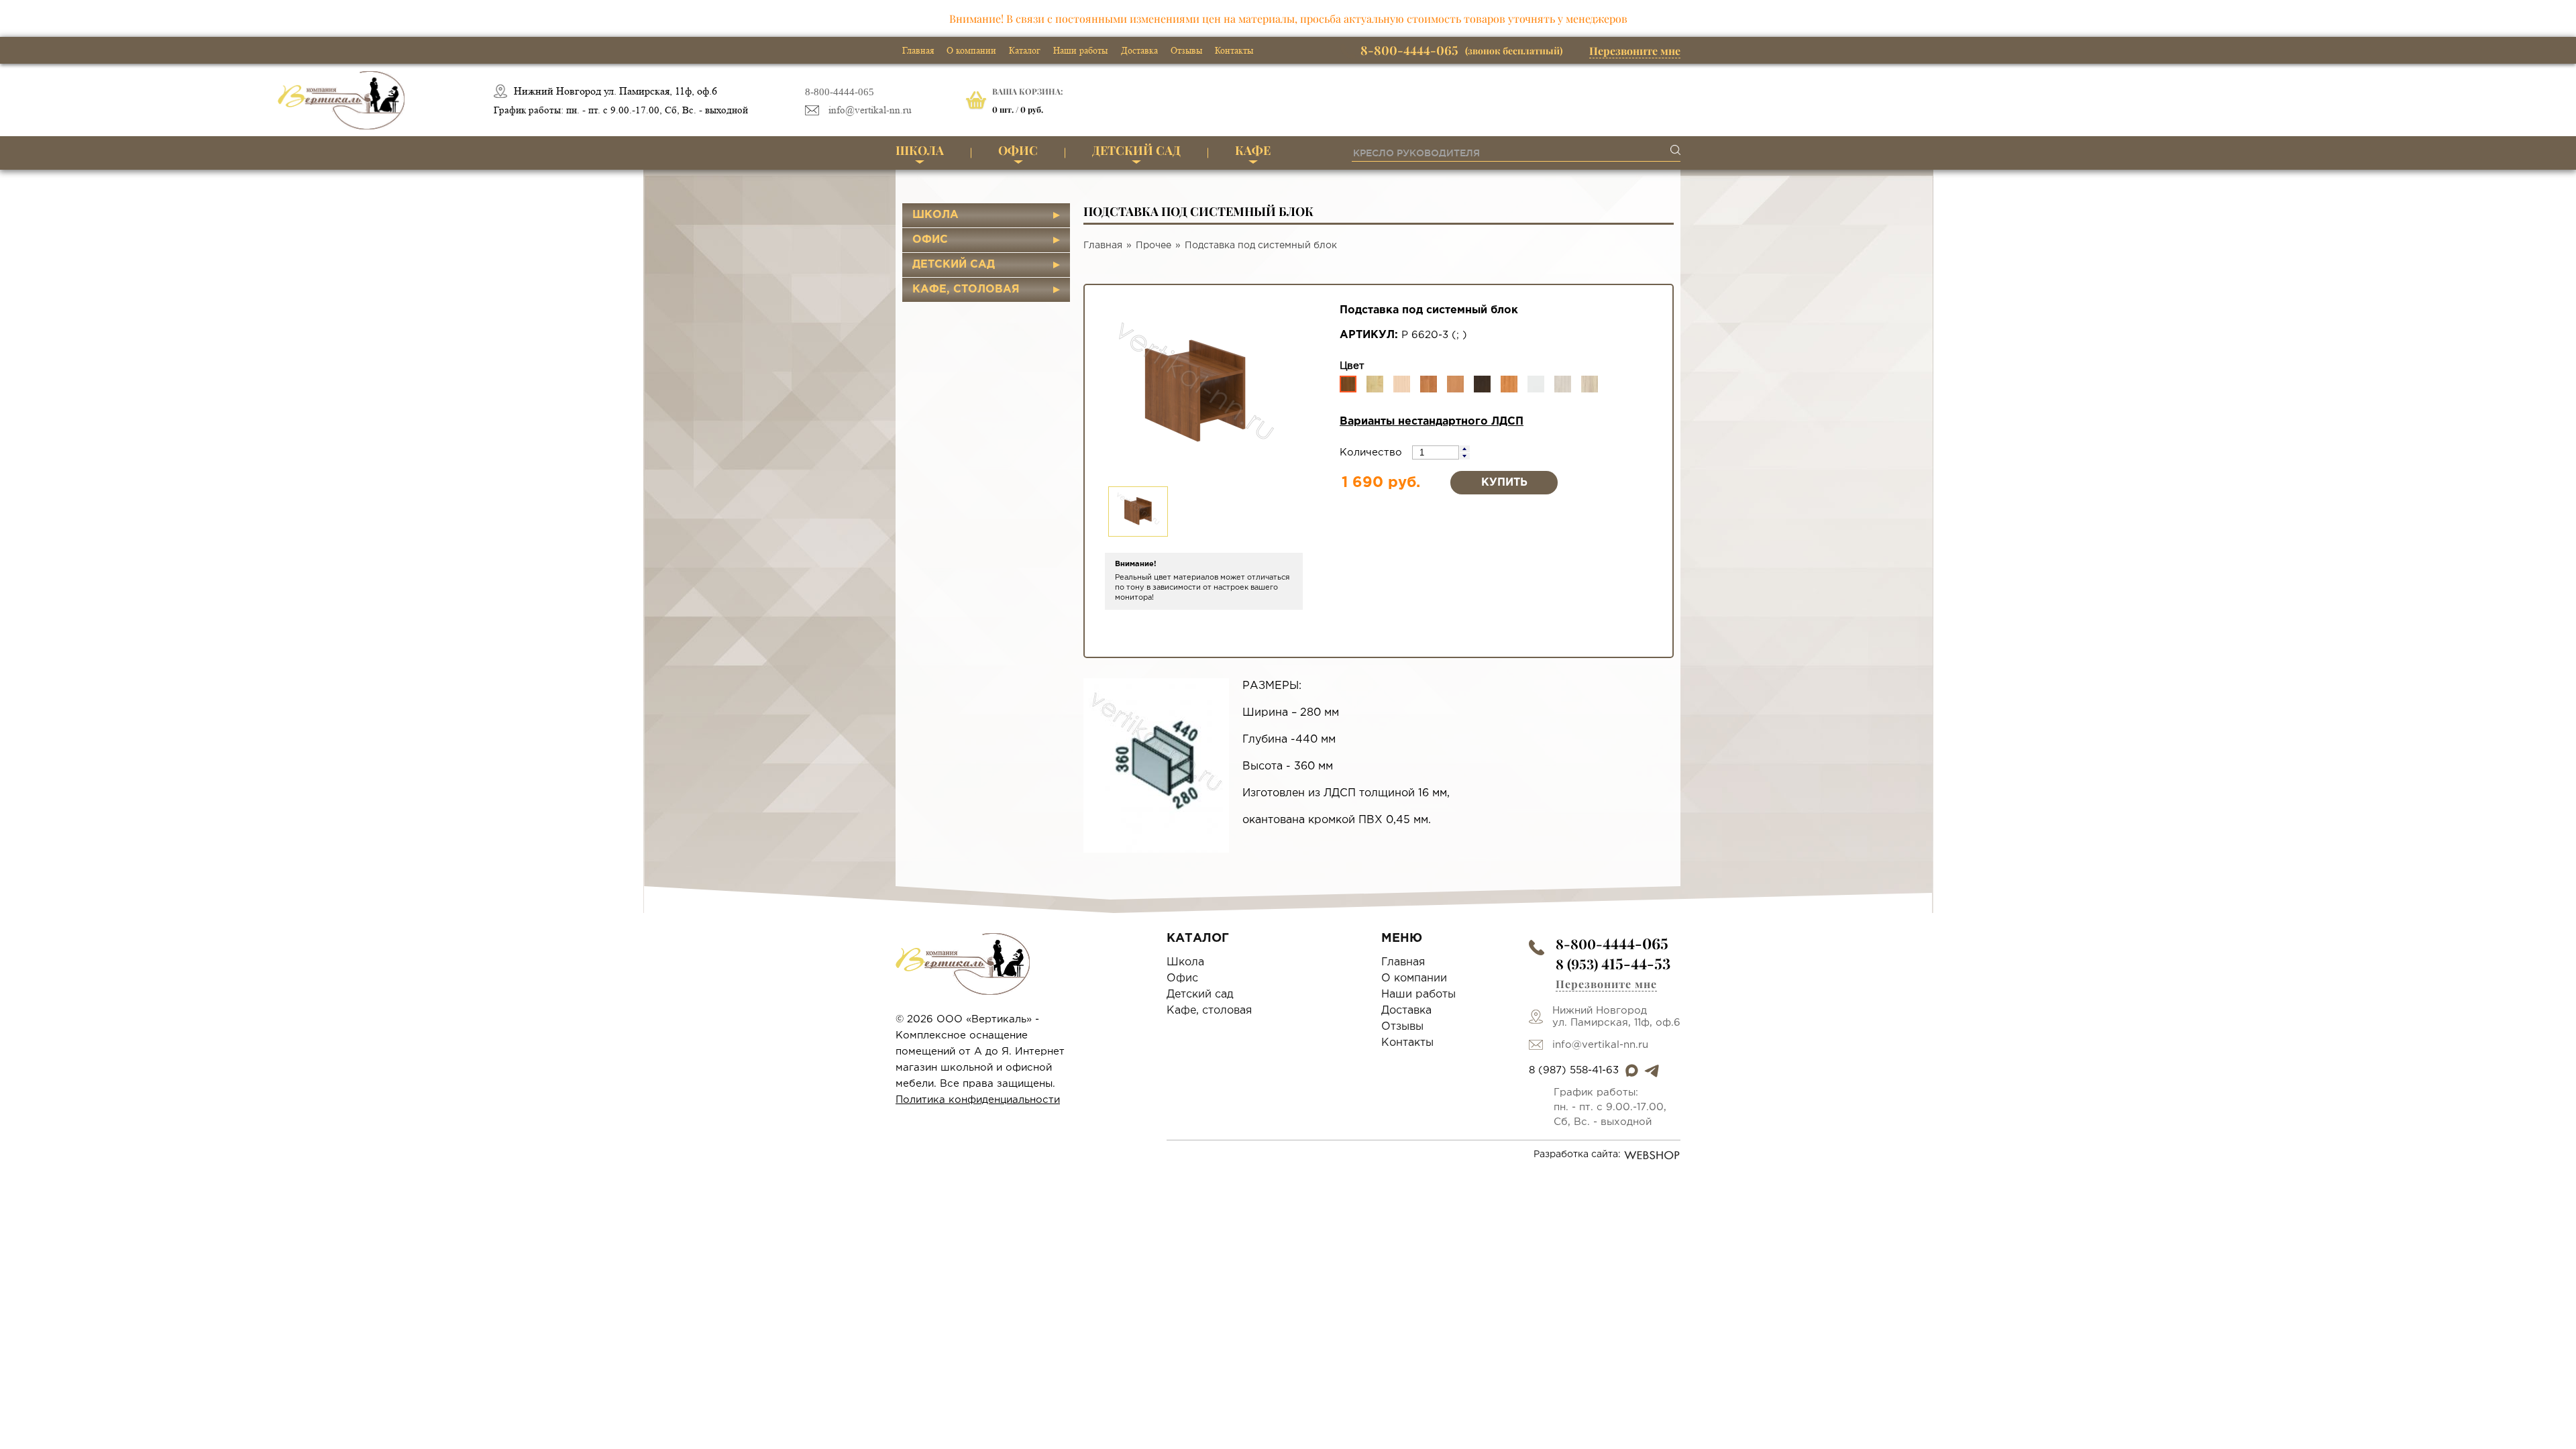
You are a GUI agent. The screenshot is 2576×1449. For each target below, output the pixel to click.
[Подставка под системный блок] (1156, 765)
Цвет (1352, 366)
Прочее (1153, 246)
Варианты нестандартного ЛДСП (1432, 422)
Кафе (1253, 150)
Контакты (1234, 50)
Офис (1018, 150)
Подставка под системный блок (1261, 246)
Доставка (1139, 50)
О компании (971, 50)
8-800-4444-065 (840, 92)
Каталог (1025, 50)
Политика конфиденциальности (978, 1100)
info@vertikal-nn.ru (870, 110)
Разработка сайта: (1577, 1155)
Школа (920, 150)
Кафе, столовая (966, 289)
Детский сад (1136, 150)
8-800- (1612, 944)
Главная (918, 50)
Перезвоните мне (1635, 51)
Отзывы (1186, 50)
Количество (1373, 452)
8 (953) (1613, 964)
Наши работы (1080, 50)
